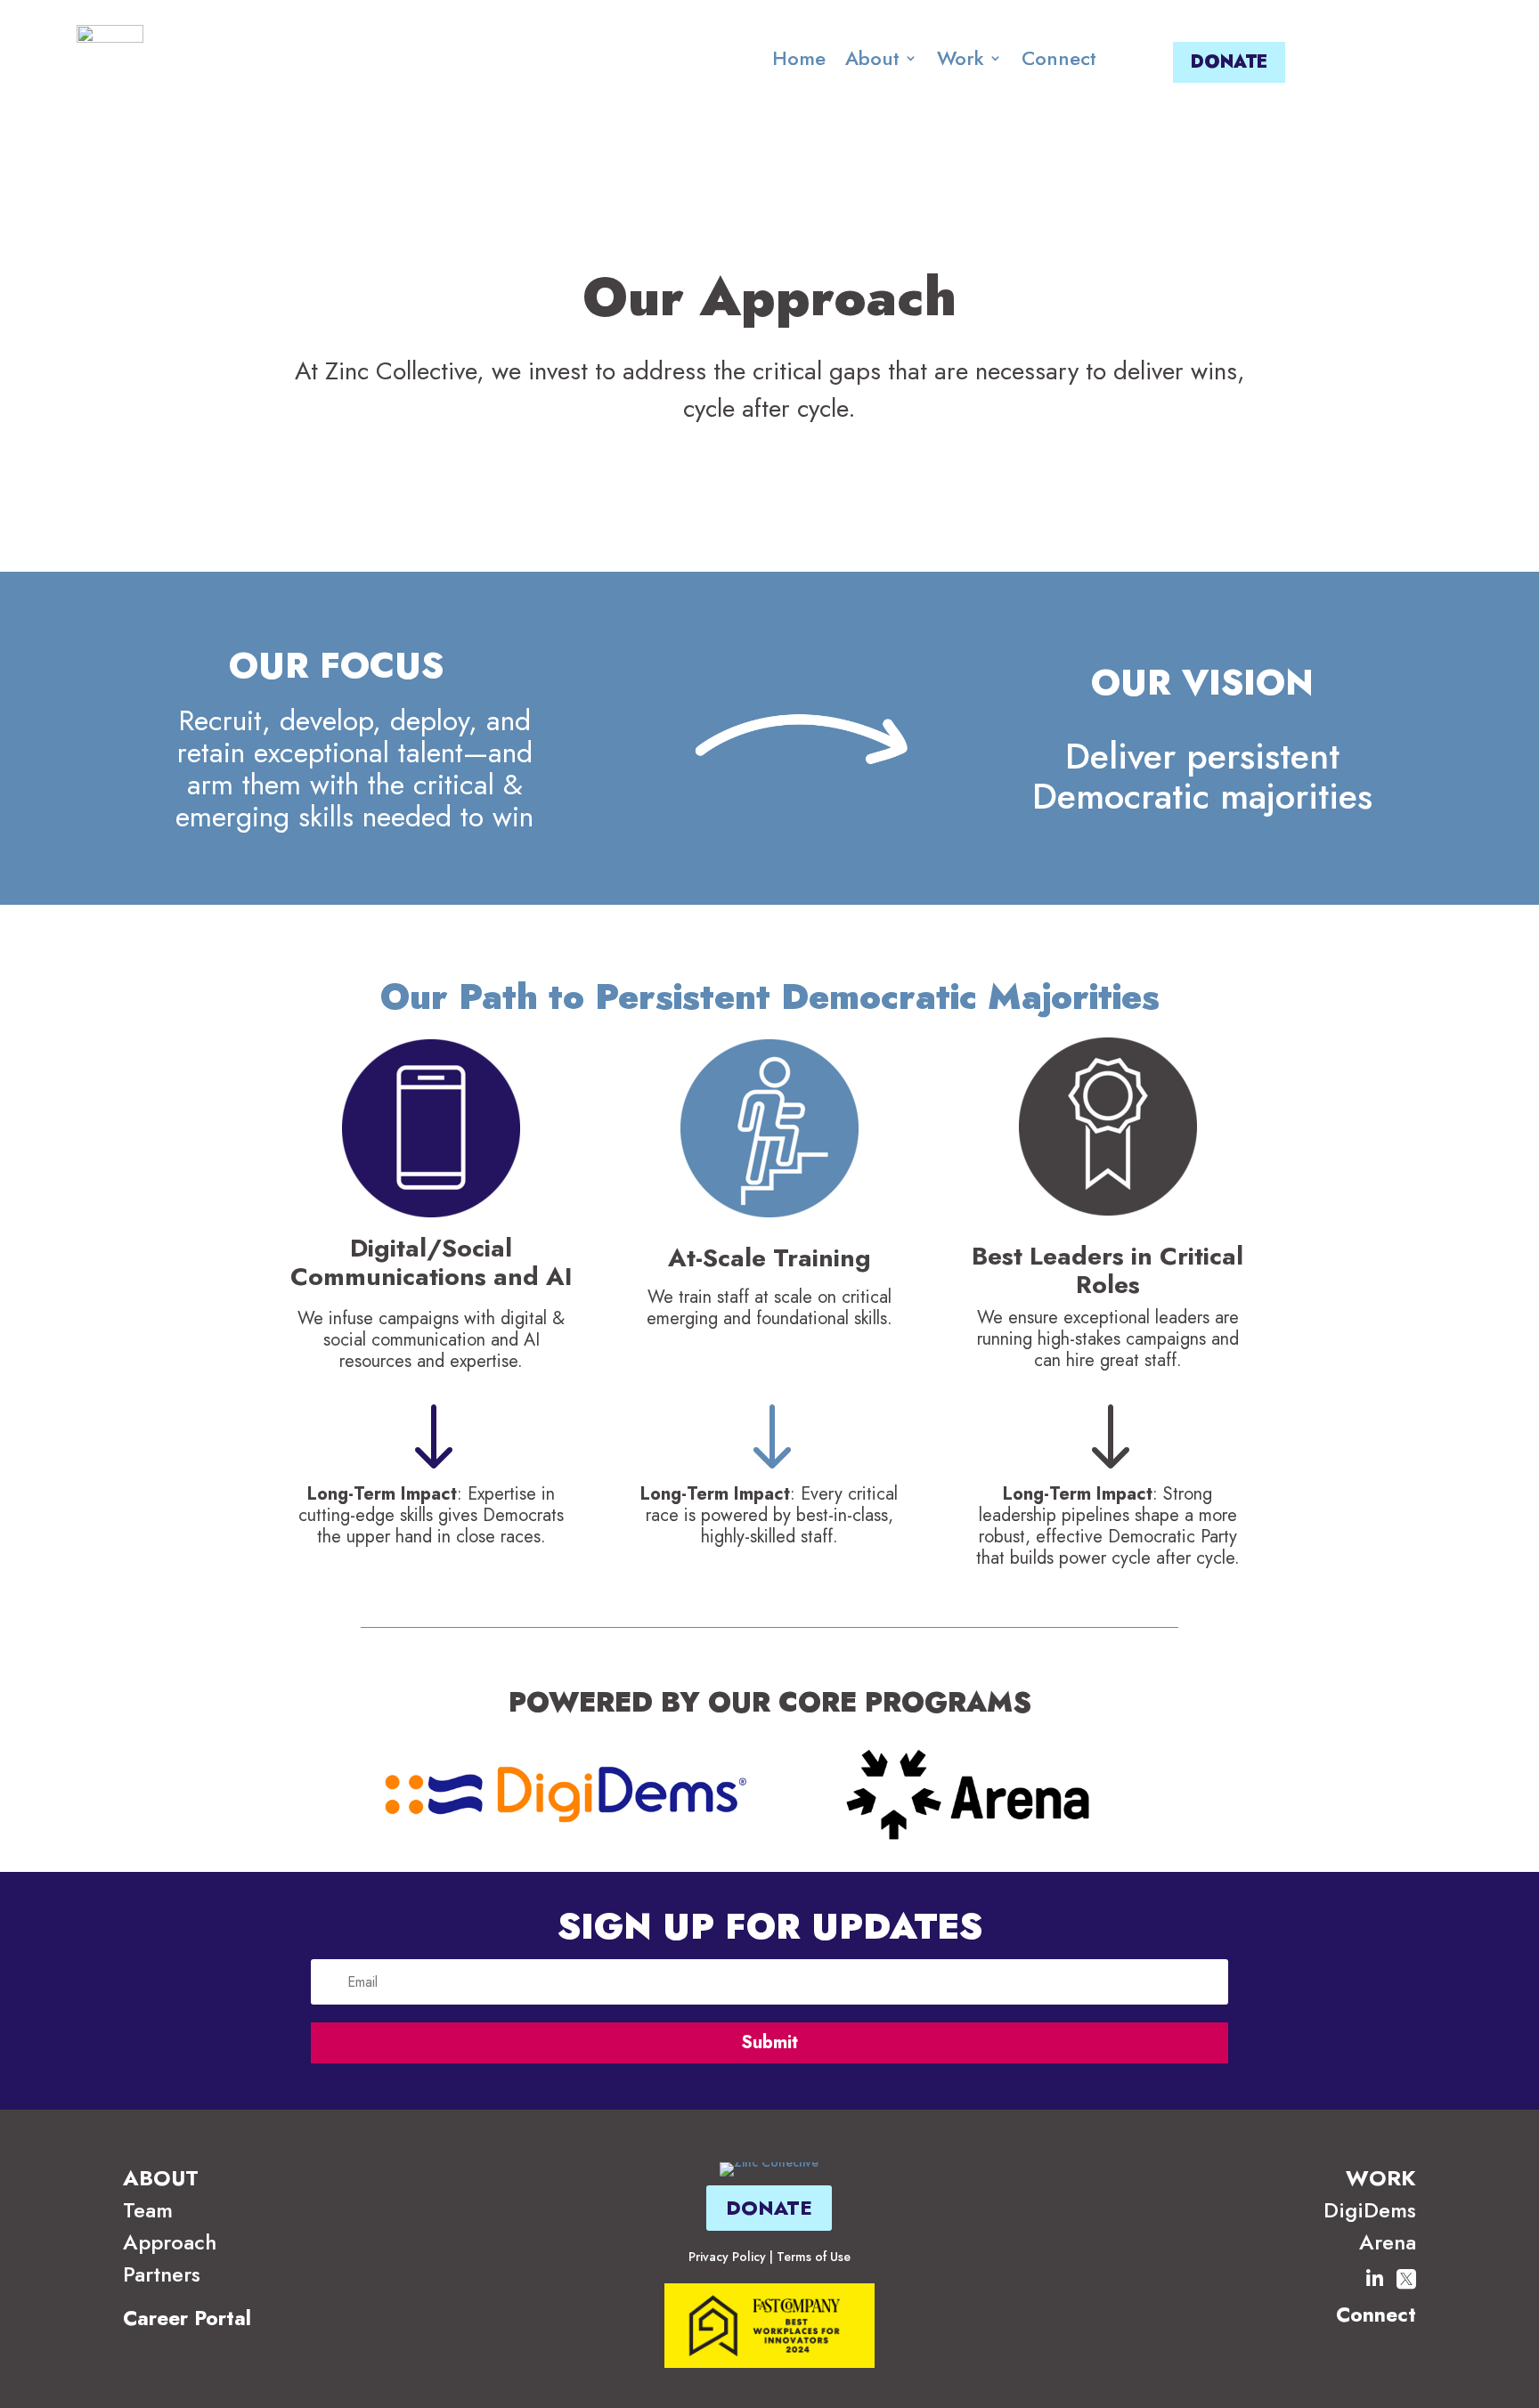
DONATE (1229, 62)
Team (148, 2210)
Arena (1388, 2242)
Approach (170, 2242)
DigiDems (1370, 2210)
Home (799, 58)
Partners (162, 2274)
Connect (1059, 58)
